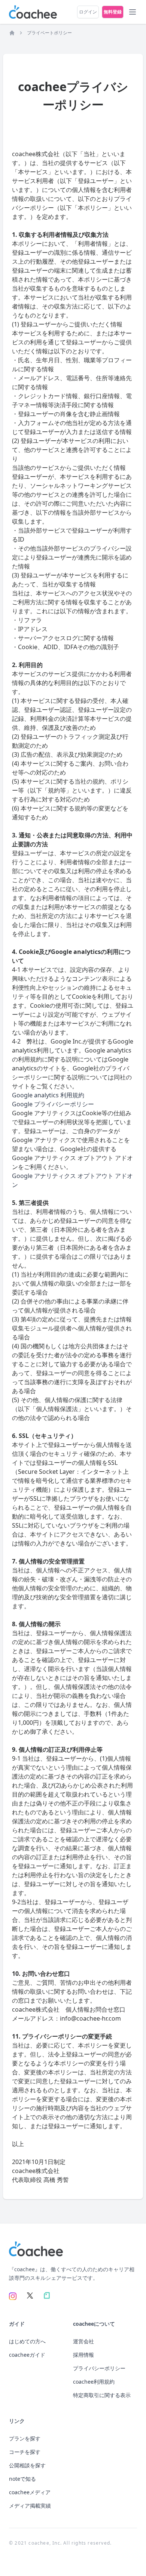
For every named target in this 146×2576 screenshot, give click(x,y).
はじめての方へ (27, 2341)
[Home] (12, 33)
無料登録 (113, 12)
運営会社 (83, 2341)
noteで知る (22, 2479)
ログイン (88, 12)
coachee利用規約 (94, 2382)
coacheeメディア (30, 2492)
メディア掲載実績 (30, 2506)
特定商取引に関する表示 (102, 2395)
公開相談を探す (27, 2465)
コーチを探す (25, 2452)
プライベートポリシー (49, 33)
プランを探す (25, 2438)
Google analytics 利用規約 (48, 1095)
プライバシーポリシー (99, 2368)
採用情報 (83, 2355)
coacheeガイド (27, 2355)
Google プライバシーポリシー (53, 1104)
